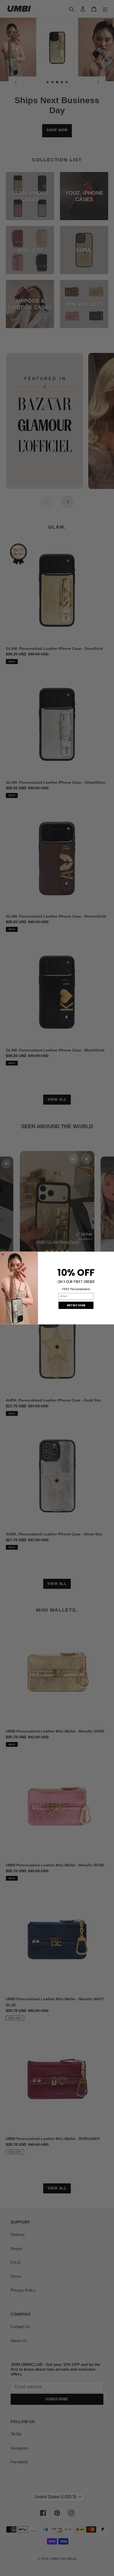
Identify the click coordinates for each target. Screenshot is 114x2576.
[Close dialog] (3, 1254)
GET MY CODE (76, 1305)
